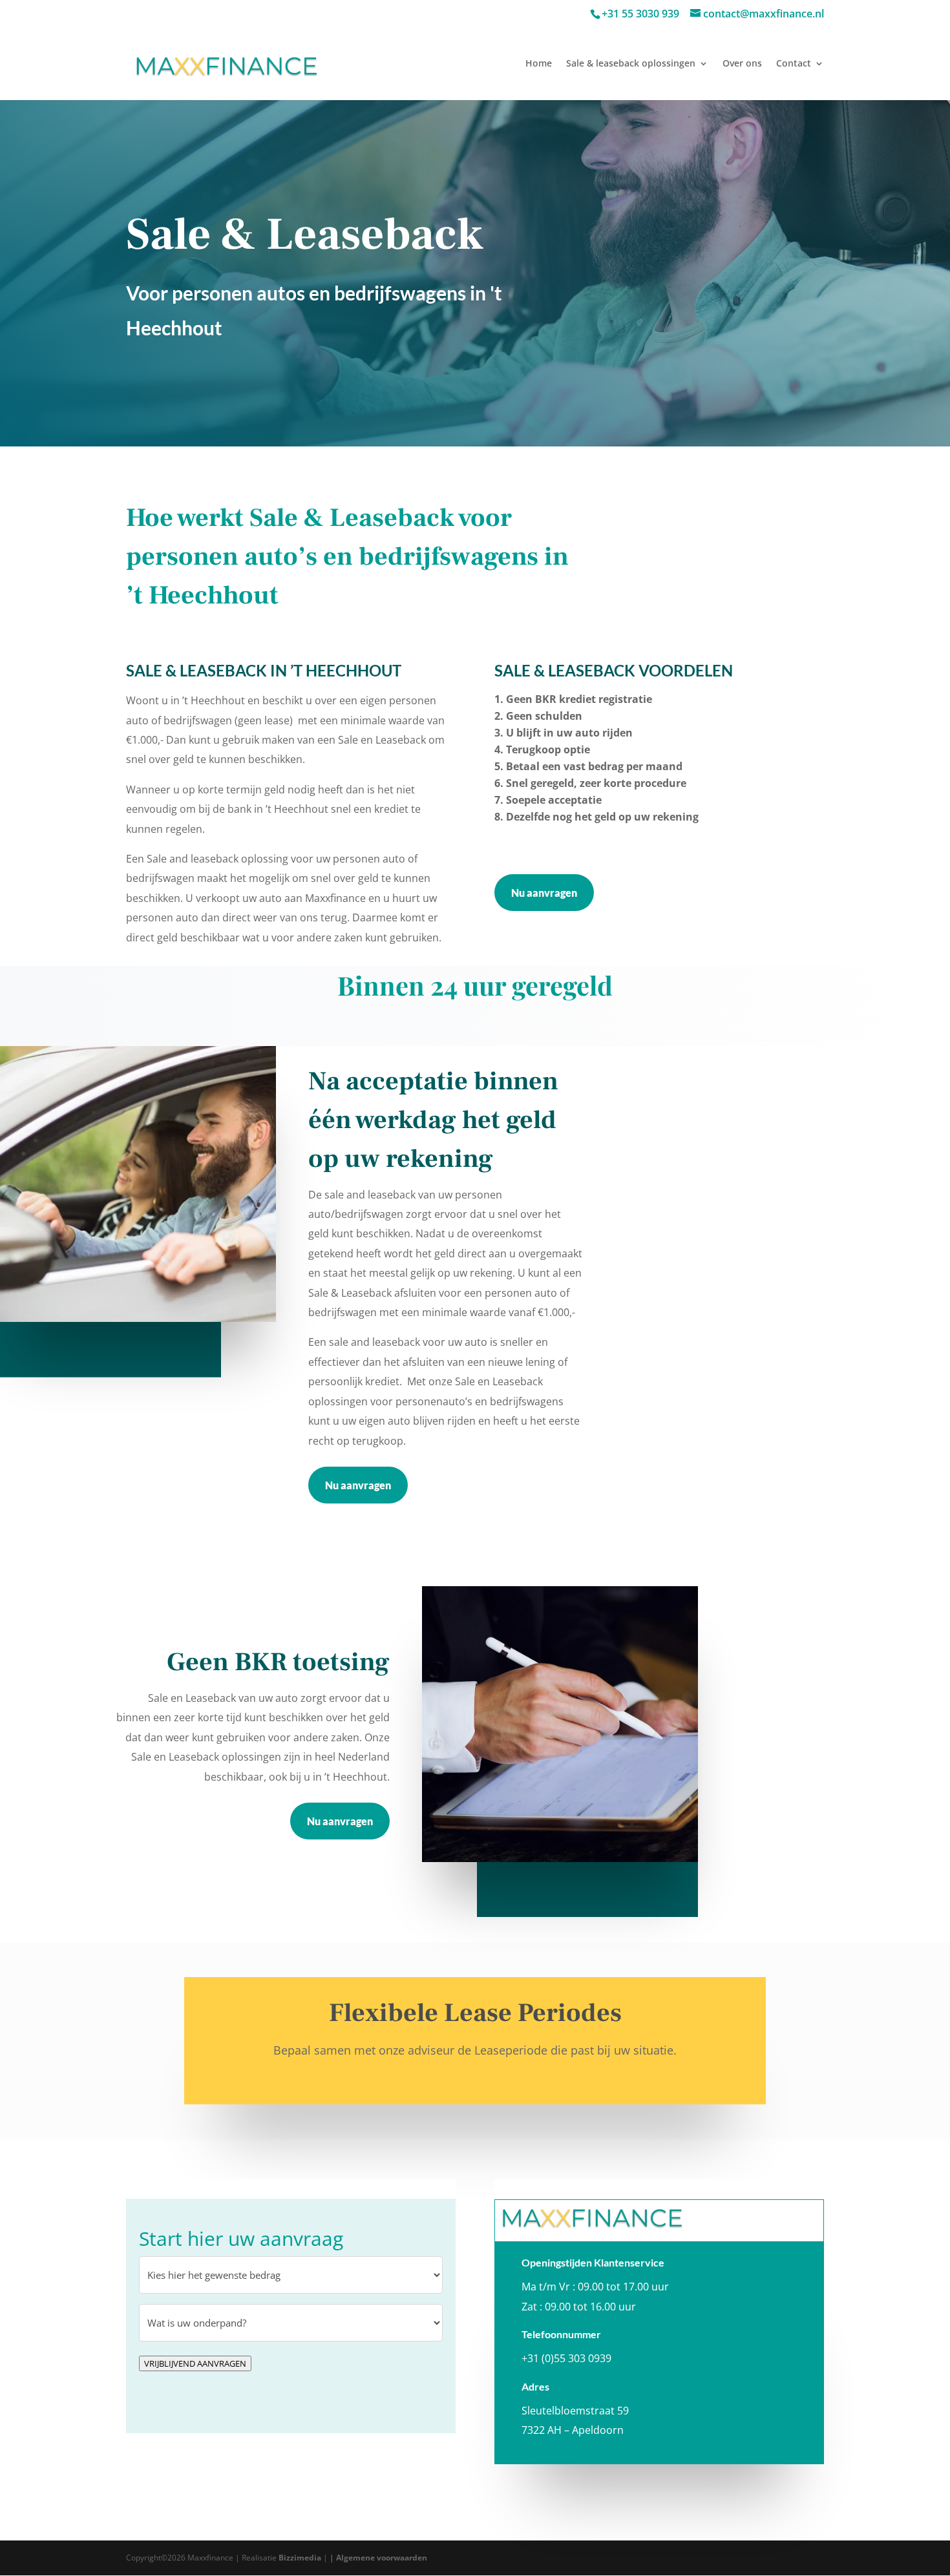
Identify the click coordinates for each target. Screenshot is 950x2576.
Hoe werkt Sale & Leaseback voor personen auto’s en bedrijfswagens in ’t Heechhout (347, 557)
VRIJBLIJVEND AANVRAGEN (195, 2363)
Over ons (742, 64)
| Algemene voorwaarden (378, 2558)
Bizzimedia (300, 2558)
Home (539, 64)
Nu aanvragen (544, 893)
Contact (794, 64)
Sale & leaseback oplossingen (631, 64)
